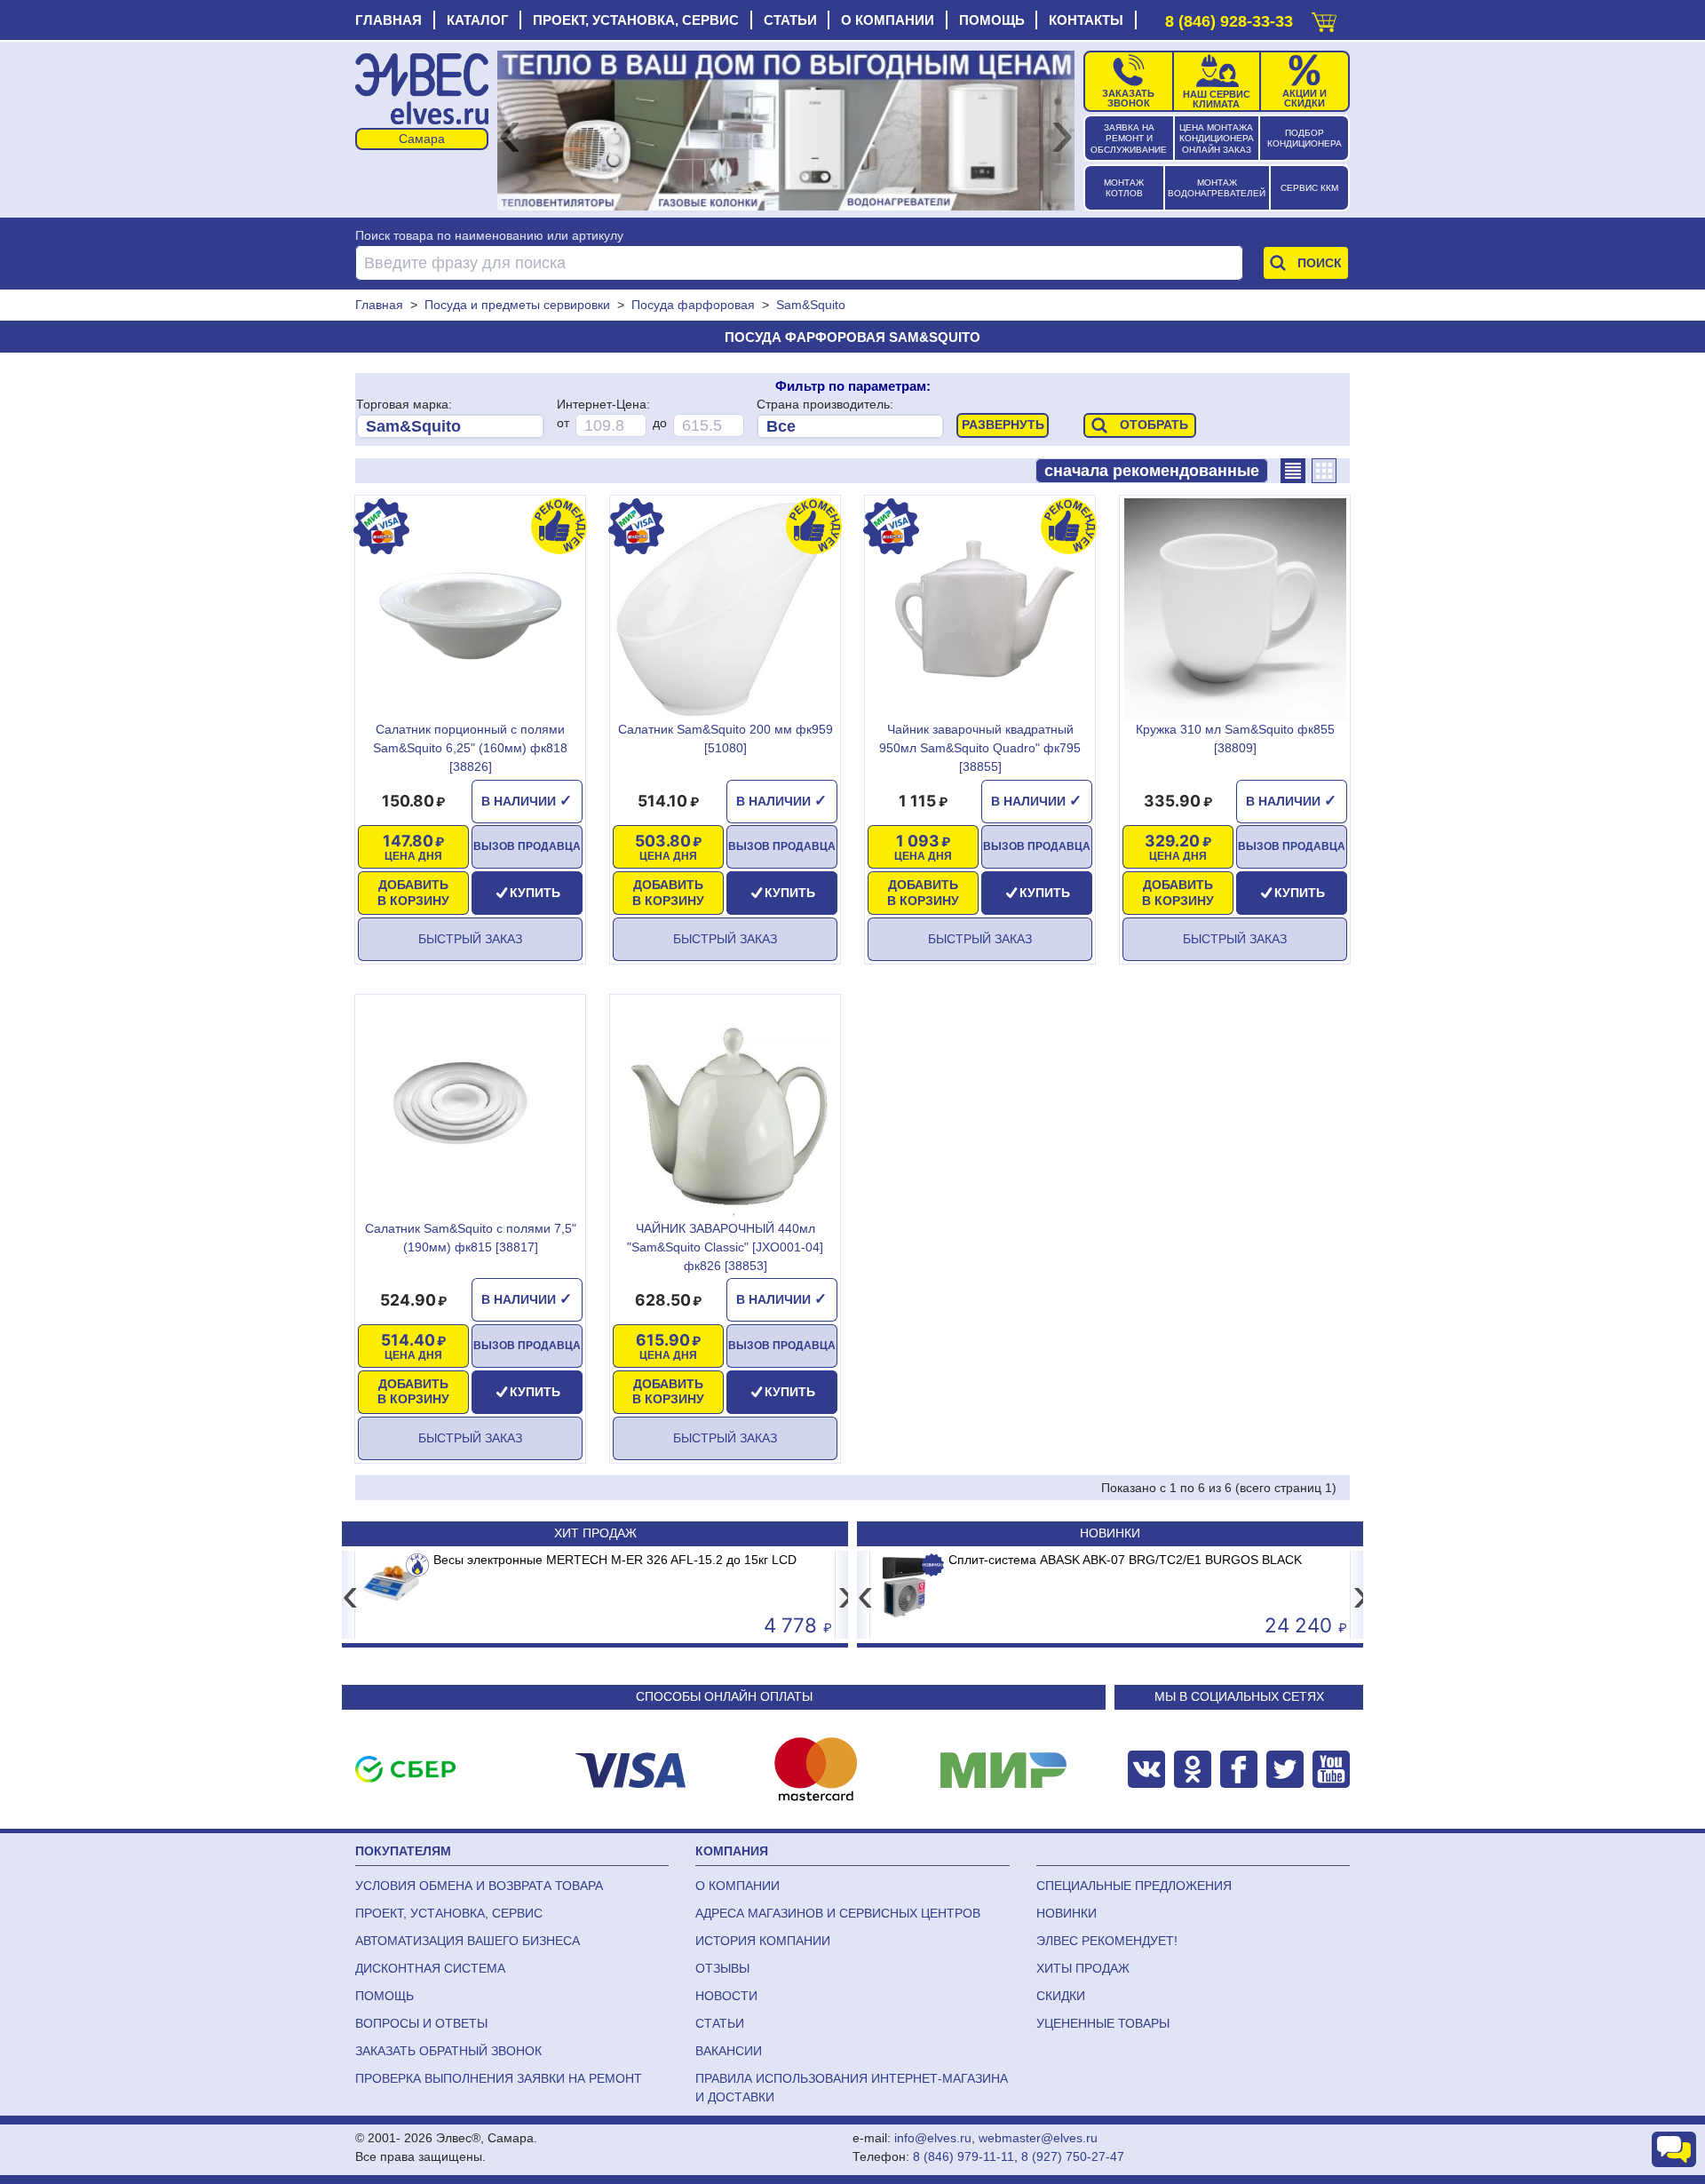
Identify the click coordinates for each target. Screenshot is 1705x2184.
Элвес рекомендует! (1107, 1941)
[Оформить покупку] (1324, 18)
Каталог (478, 20)
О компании (888, 20)
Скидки (1061, 1996)
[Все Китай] (850, 426)
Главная (389, 20)
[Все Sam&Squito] (450, 426)
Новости (726, 1996)
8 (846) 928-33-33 (1229, 21)
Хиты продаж (1083, 1968)
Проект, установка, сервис (636, 20)
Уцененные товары (1103, 2023)
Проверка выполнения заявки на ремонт (499, 2078)
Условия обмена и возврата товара (479, 1886)
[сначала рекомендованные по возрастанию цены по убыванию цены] (1152, 471)
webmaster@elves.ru (1038, 2138)
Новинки (1110, 1533)
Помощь (992, 20)
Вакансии (729, 2051)
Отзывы (722, 1968)
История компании (763, 1941)
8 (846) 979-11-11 (964, 2156)
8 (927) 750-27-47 (1073, 2156)
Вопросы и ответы (421, 2023)
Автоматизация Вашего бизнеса (468, 1941)
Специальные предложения (1134, 1886)
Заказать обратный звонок (448, 2051)
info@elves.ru (933, 2138)
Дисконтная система (430, 1968)
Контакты (1086, 20)
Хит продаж (595, 1533)
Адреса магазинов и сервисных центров (838, 1913)
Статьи (790, 20)
